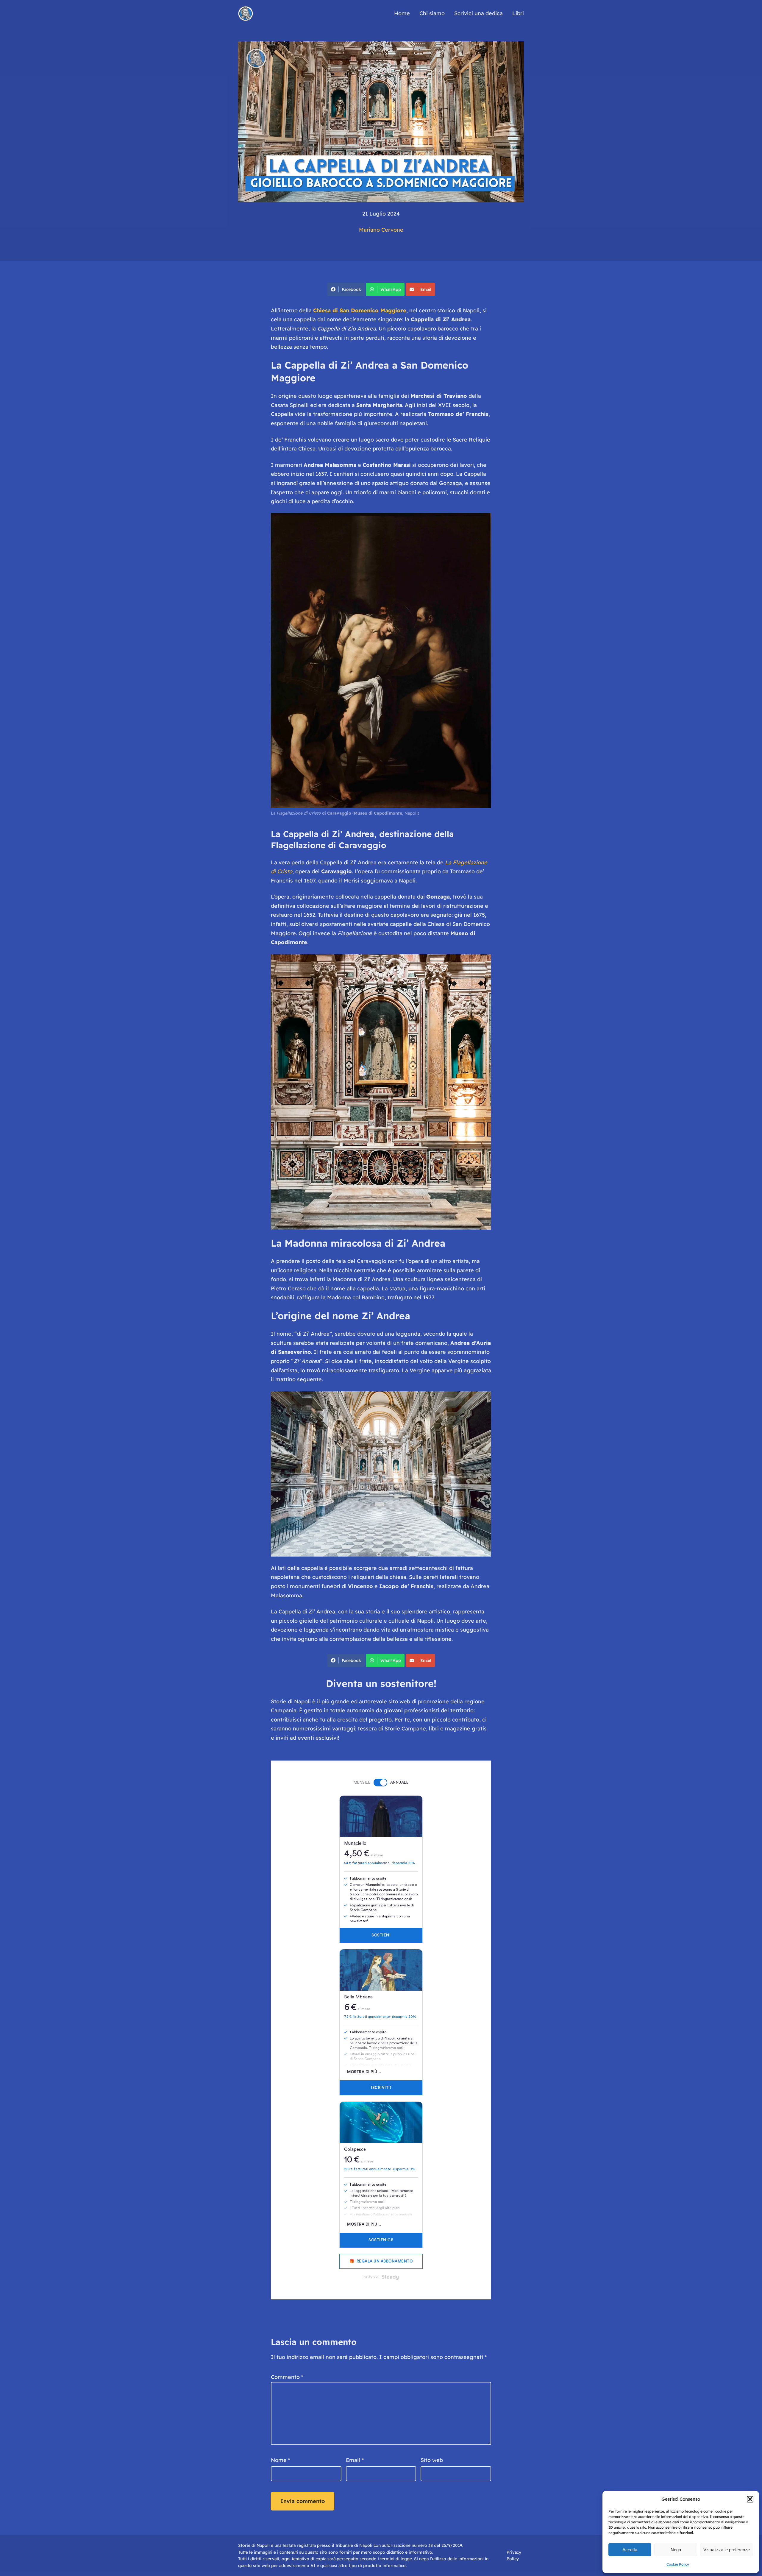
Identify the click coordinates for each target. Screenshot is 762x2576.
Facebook (351, 289)
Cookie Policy (678, 2564)
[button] (750, 2499)
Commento (287, 2377)
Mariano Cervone (381, 230)
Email (426, 289)
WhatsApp (391, 289)
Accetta (630, 2550)
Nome (281, 2460)
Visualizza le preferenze (727, 2550)
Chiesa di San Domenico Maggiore (360, 310)
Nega (676, 2550)
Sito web (432, 2460)
